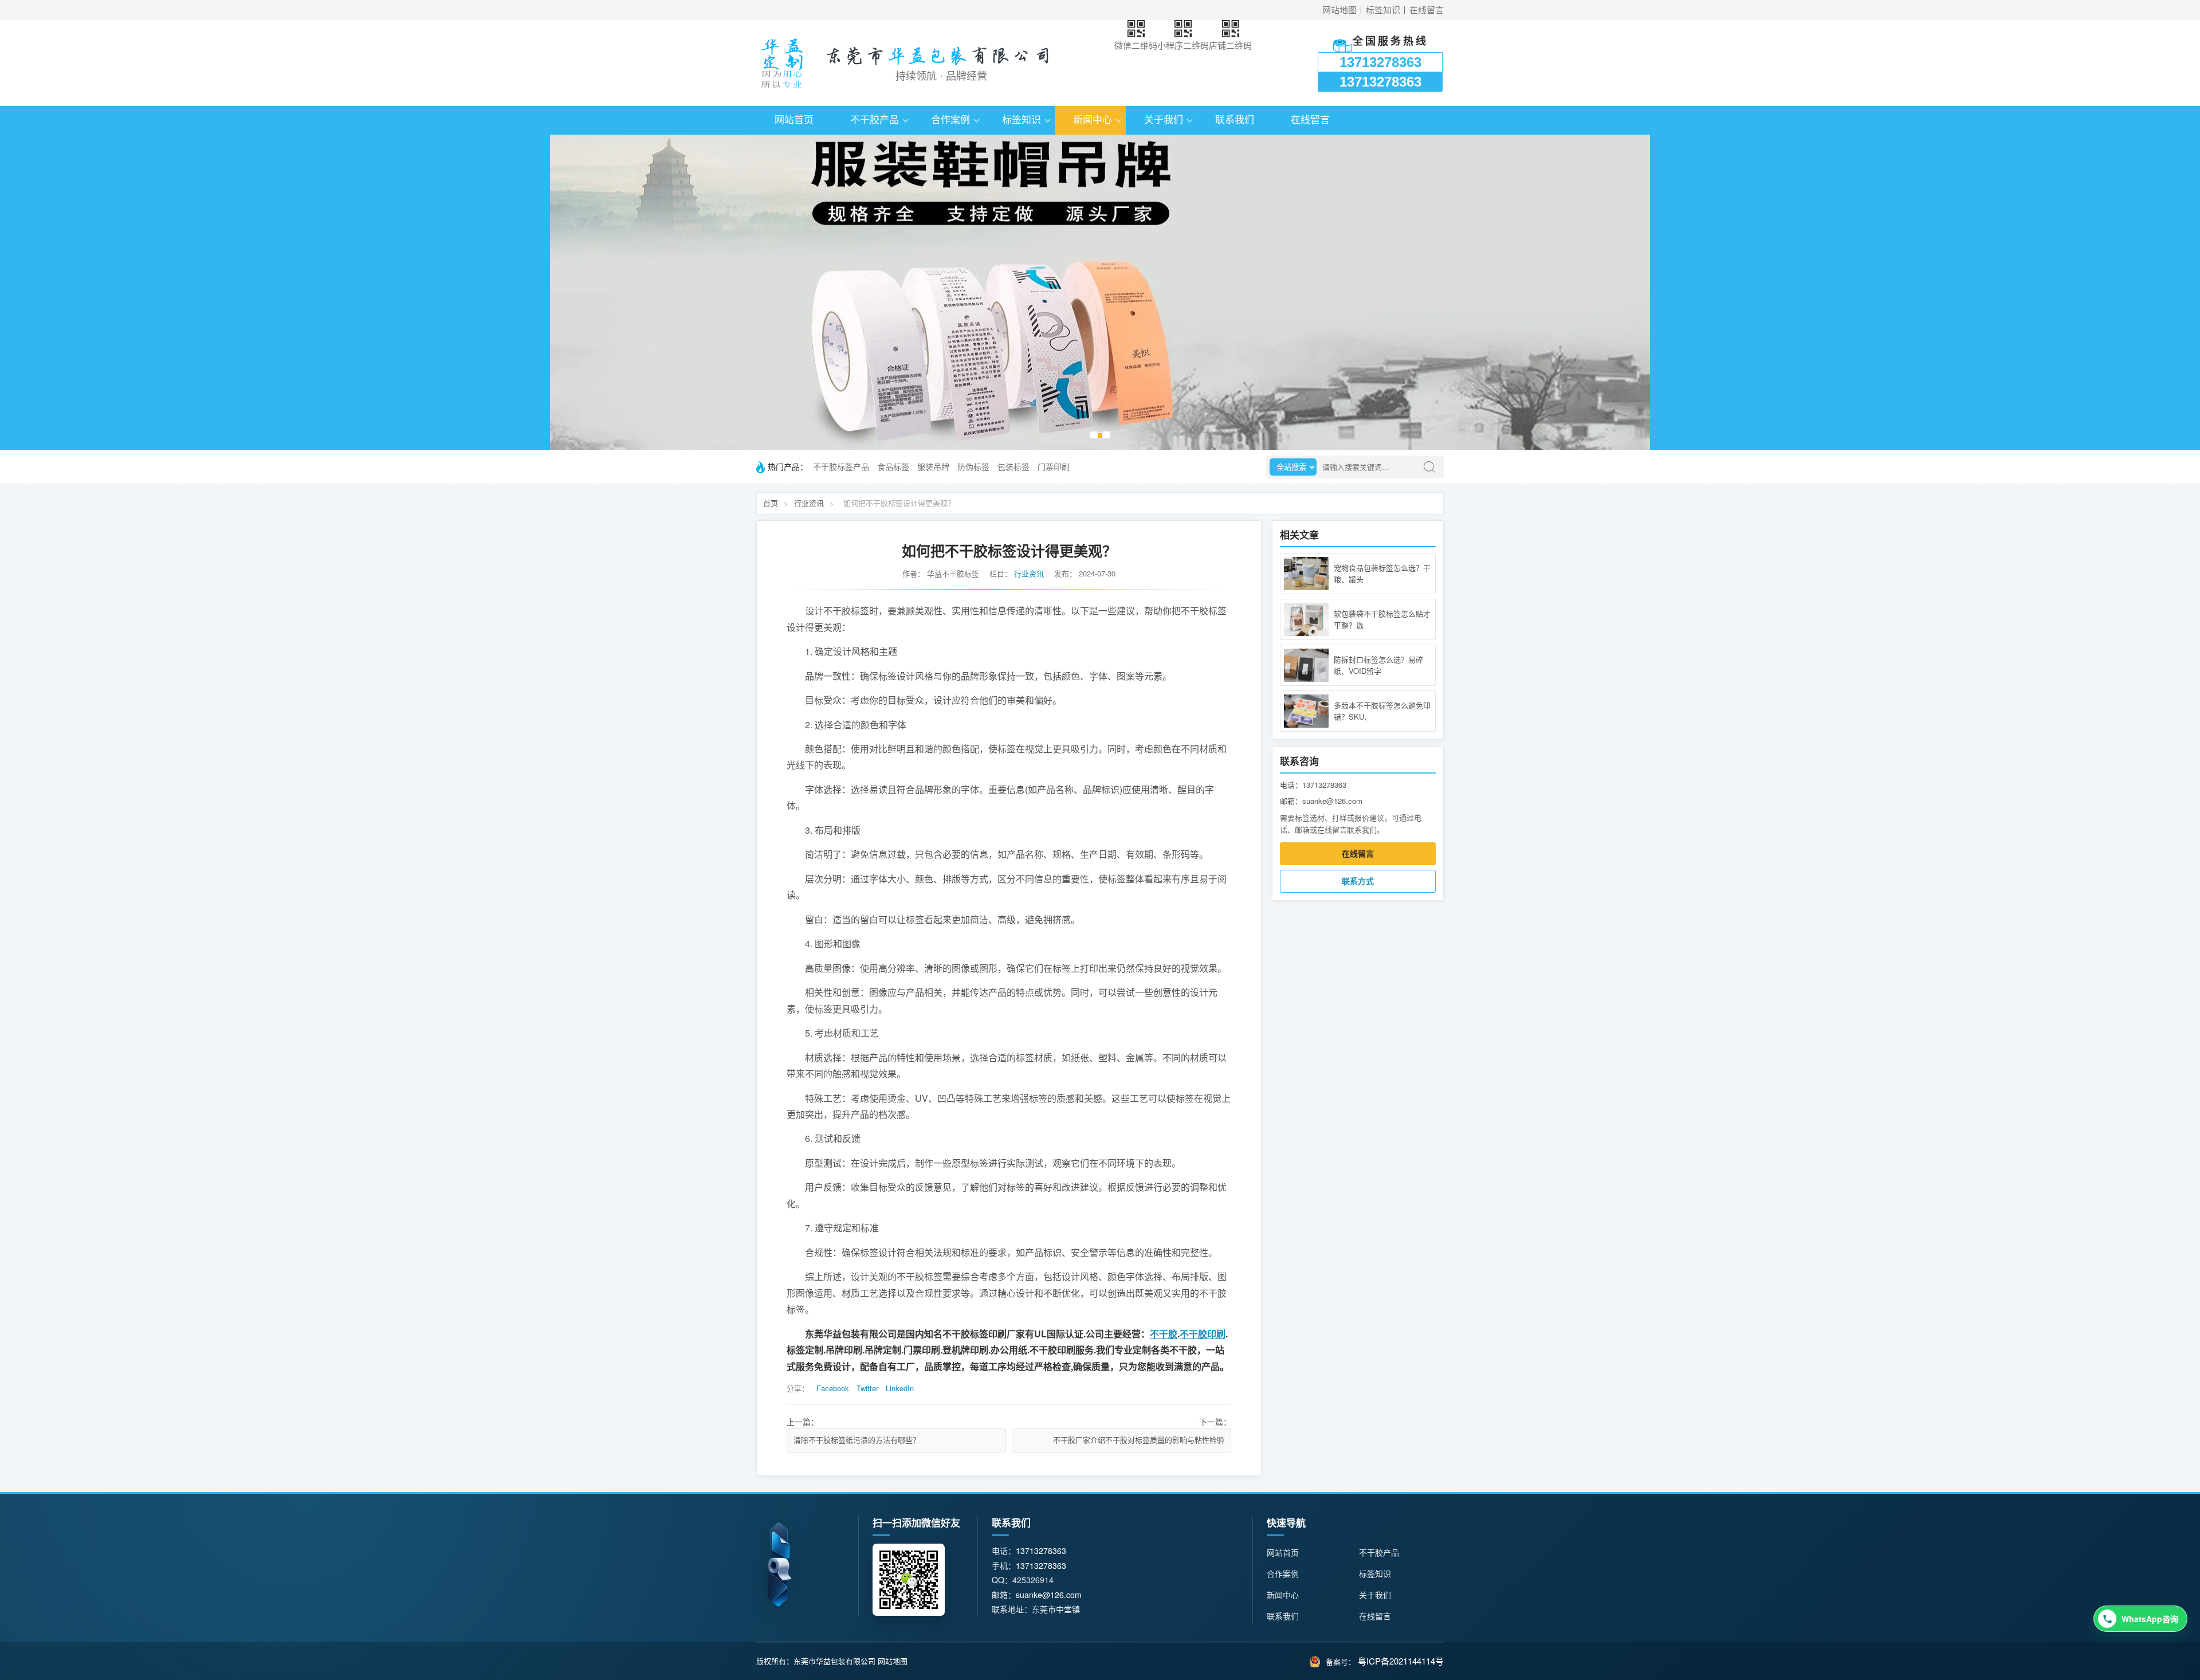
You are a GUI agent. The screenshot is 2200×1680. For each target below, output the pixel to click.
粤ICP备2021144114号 (1401, 1661)
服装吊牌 (933, 467)
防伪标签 (973, 467)
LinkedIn (900, 1388)
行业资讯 (809, 503)
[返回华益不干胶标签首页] (782, 63)
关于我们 (1164, 120)
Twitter (867, 1388)
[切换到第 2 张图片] (1100, 435)
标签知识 (1383, 10)
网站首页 (794, 120)
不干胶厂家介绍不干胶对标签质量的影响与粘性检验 (1139, 1440)
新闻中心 (1093, 120)
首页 (771, 503)
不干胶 (1164, 1334)
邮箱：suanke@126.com (1321, 801)
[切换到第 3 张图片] (1106, 435)
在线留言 (1427, 10)
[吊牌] (1100, 292)
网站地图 (1339, 10)
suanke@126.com (1049, 1595)
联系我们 (1235, 120)
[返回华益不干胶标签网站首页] (779, 1564)
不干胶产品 (875, 120)
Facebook (833, 1388)
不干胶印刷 (1203, 1334)
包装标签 (1013, 467)
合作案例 (950, 120)
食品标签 (893, 467)
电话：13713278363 (1313, 785)
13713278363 (1380, 62)
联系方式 (1358, 881)
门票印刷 (1054, 467)
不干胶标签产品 (841, 467)
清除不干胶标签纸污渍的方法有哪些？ (857, 1440)
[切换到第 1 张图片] (1094, 435)
